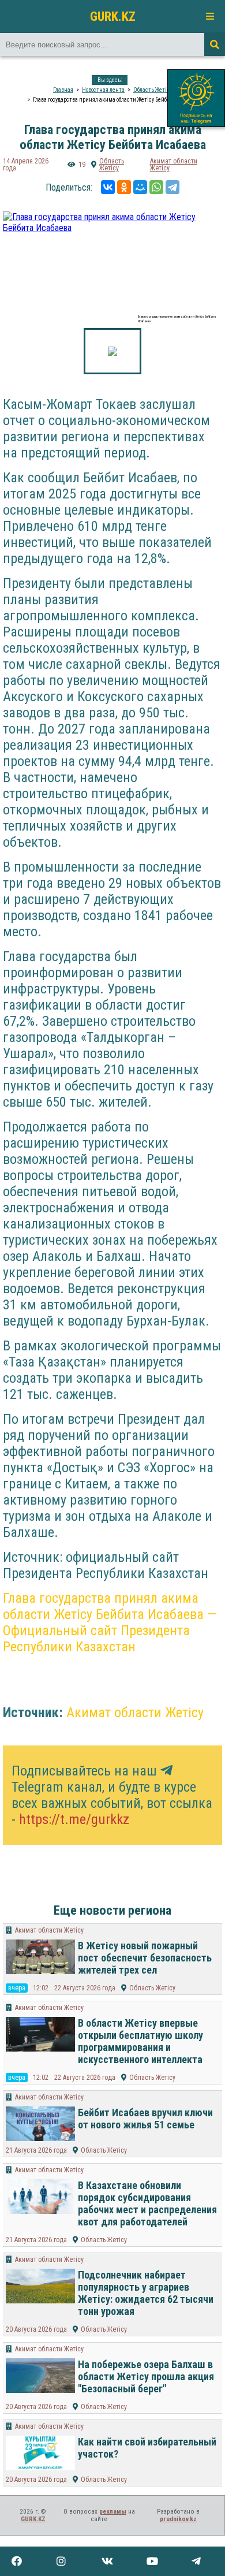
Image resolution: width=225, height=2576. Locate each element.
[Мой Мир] (140, 187)
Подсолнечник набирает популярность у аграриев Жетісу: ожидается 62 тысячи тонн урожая (146, 2293)
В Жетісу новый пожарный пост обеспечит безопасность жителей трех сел (145, 1958)
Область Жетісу (153, 90)
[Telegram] (172, 187)
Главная (63, 90)
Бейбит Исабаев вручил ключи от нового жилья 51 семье (145, 2119)
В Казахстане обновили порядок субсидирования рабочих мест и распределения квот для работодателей (147, 2203)
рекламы (113, 2512)
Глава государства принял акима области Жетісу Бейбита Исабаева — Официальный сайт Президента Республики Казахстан (110, 1622)
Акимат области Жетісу (174, 165)
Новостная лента (103, 90)
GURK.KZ (113, 16)
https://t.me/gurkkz (74, 1819)
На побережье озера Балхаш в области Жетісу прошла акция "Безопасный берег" (146, 2376)
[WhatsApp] (156, 187)
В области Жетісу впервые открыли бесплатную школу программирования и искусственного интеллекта (140, 2041)
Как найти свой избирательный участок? (147, 2448)
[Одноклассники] (124, 187)
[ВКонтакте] (108, 187)
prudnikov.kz (178, 2519)
